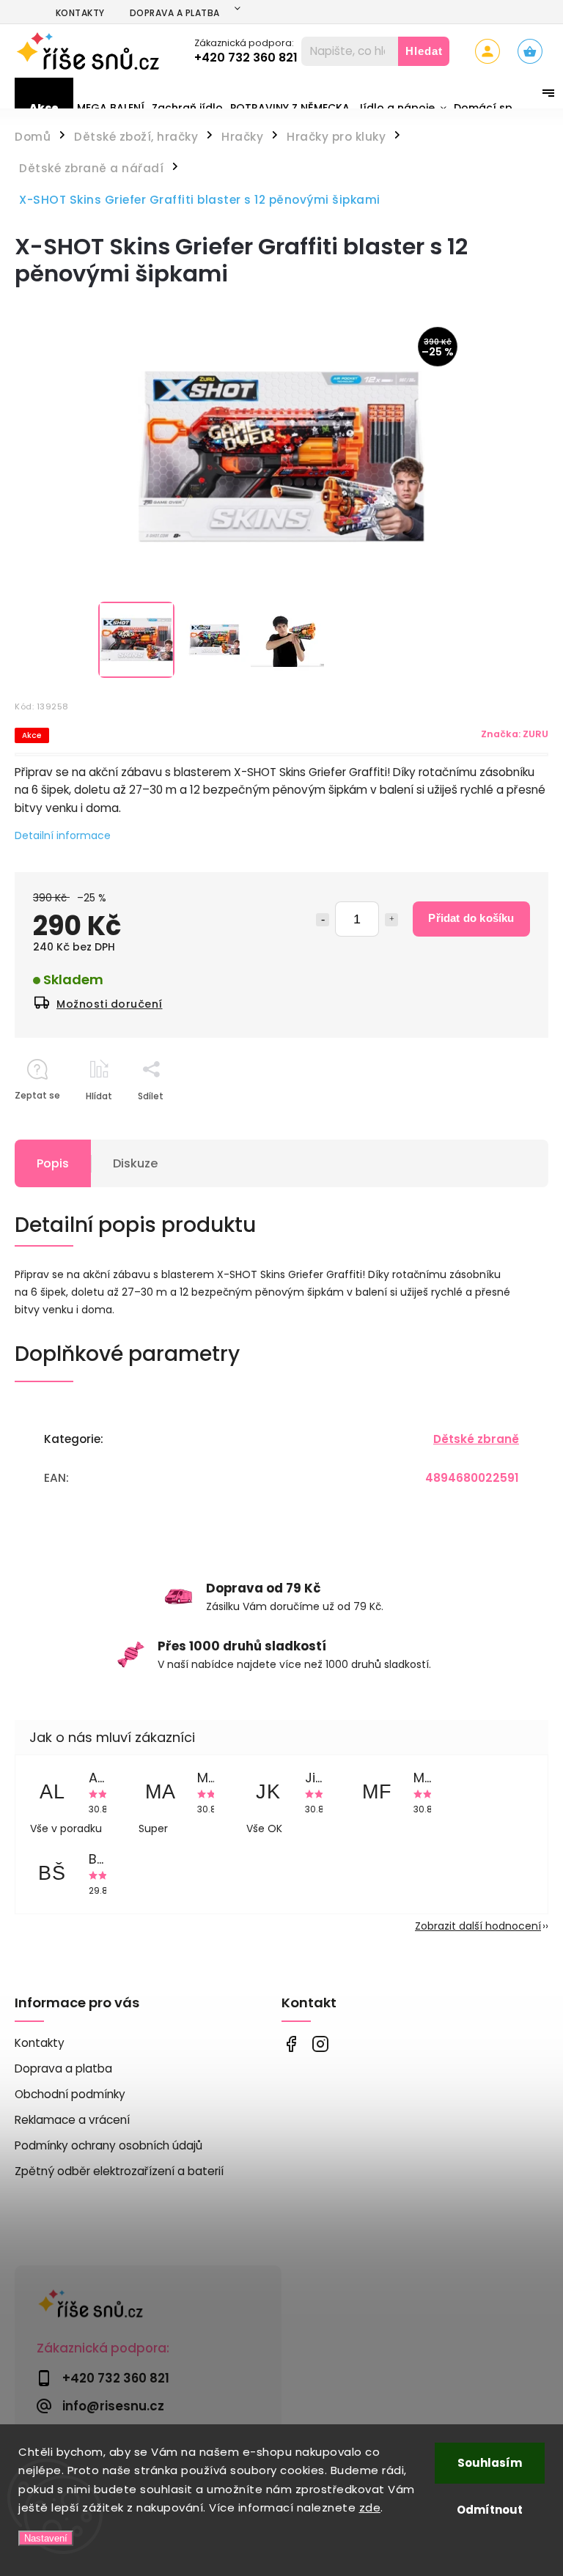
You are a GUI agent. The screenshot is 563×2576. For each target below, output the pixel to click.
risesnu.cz (320, 2044)
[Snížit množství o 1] (323, 920)
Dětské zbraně (476, 1439)
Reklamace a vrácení (72, 2120)
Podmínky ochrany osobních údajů (108, 2145)
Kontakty (80, 13)
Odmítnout (490, 2510)
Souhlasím (490, 2463)
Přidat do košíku (471, 918)
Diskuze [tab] (135, 1163)
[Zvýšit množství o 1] (391, 920)
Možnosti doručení (110, 1004)
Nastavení (46, 2538)
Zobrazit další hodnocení (478, 1926)
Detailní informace (63, 835)
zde (370, 2507)
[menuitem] (44, 108)
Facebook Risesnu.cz (291, 2044)
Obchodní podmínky (70, 2094)
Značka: (515, 734)
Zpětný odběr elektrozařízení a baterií (119, 2171)
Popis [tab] (53, 1163)
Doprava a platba (175, 13)
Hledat (424, 51)
